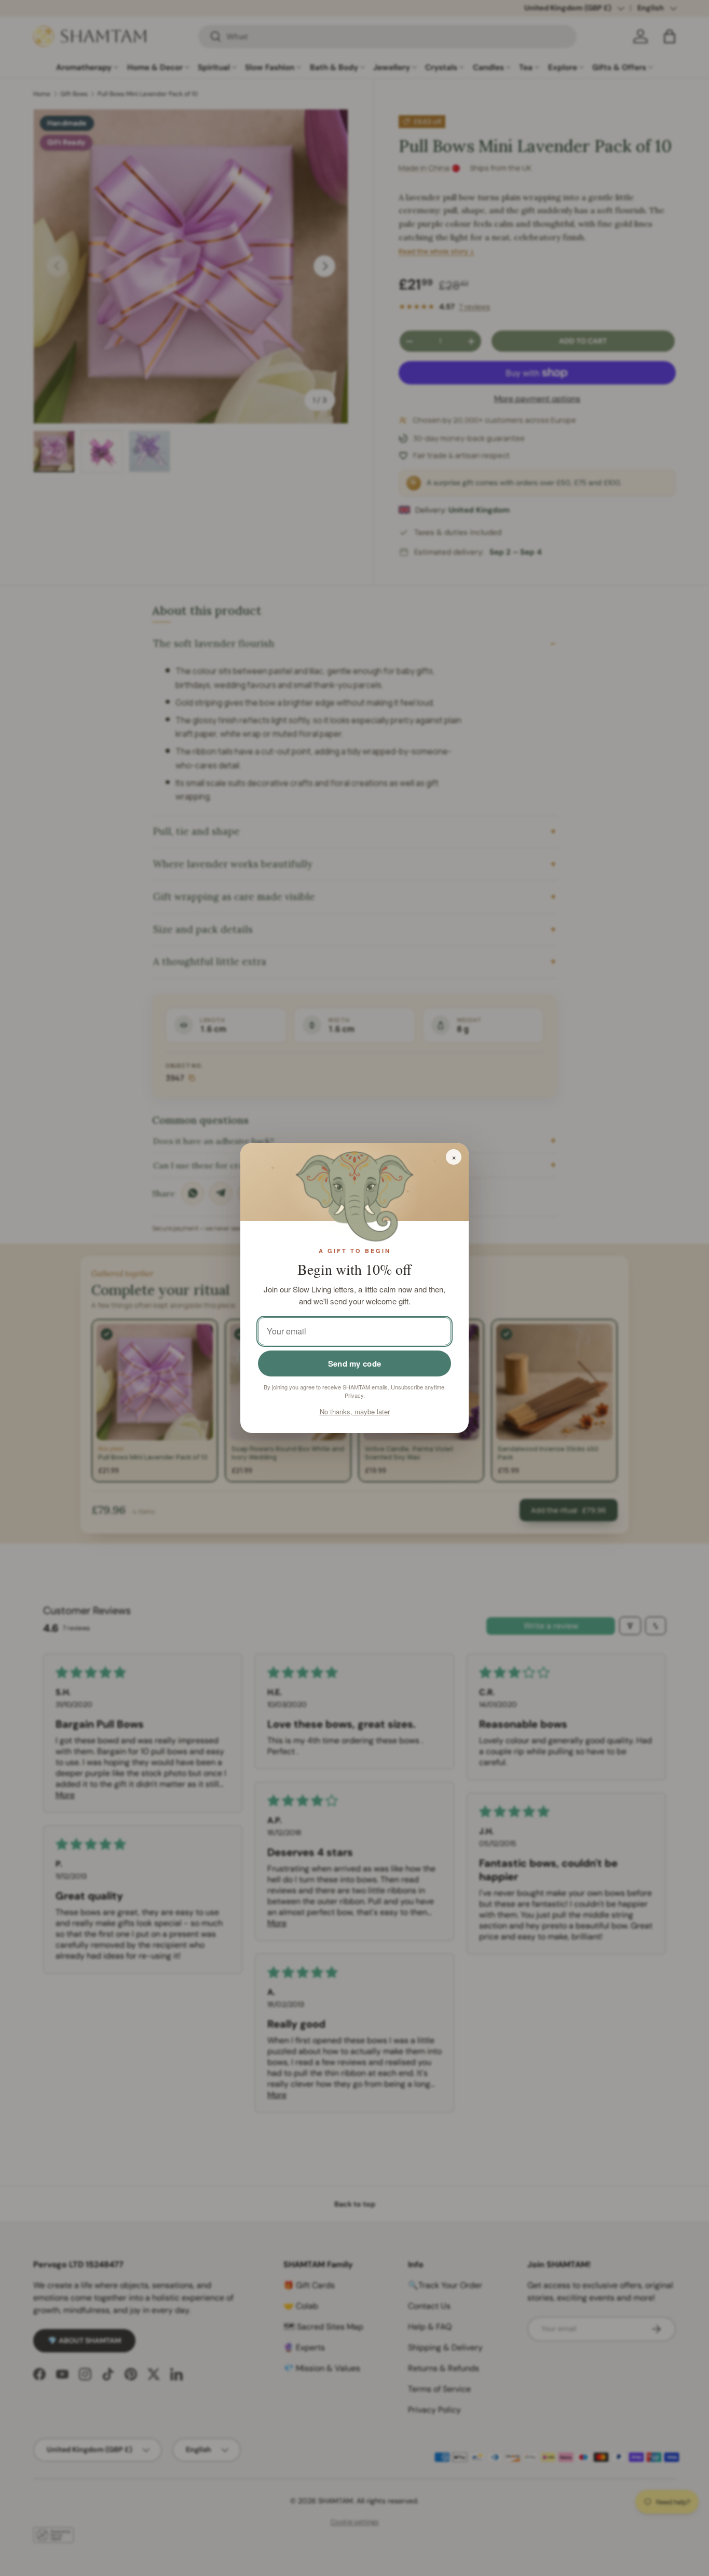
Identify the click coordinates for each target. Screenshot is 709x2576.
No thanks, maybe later (355, 1411)
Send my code (355, 1363)
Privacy (354, 1395)
